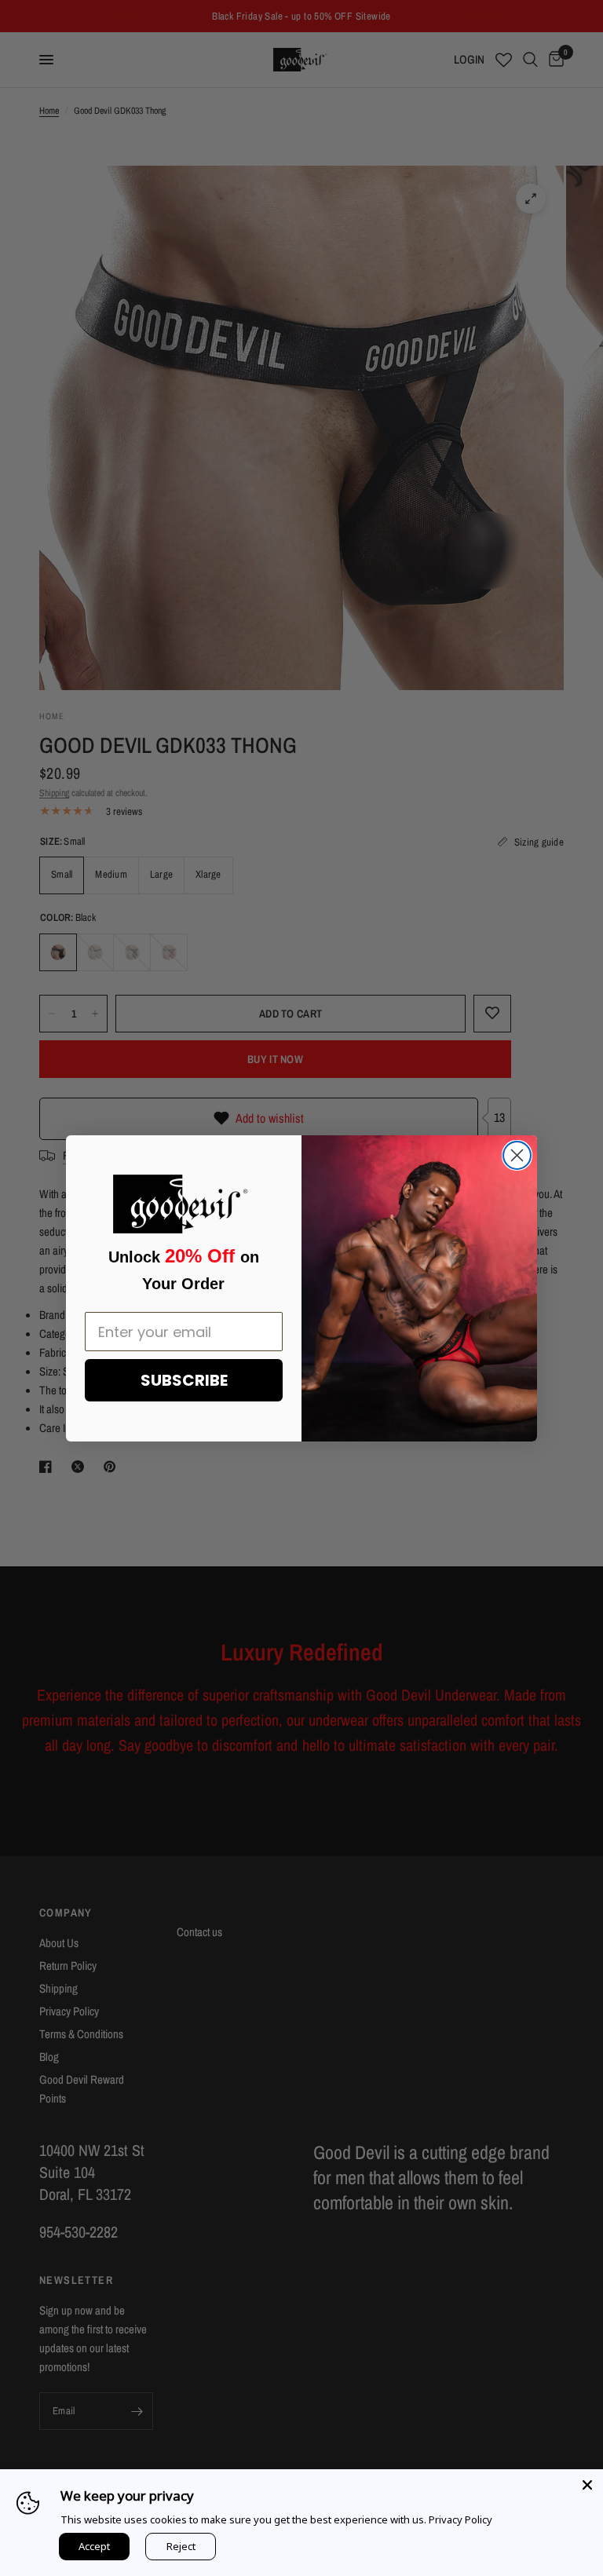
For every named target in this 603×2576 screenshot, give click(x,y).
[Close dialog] (517, 1155)
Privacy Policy (460, 2519)
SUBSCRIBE (184, 1380)
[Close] (587, 2485)
